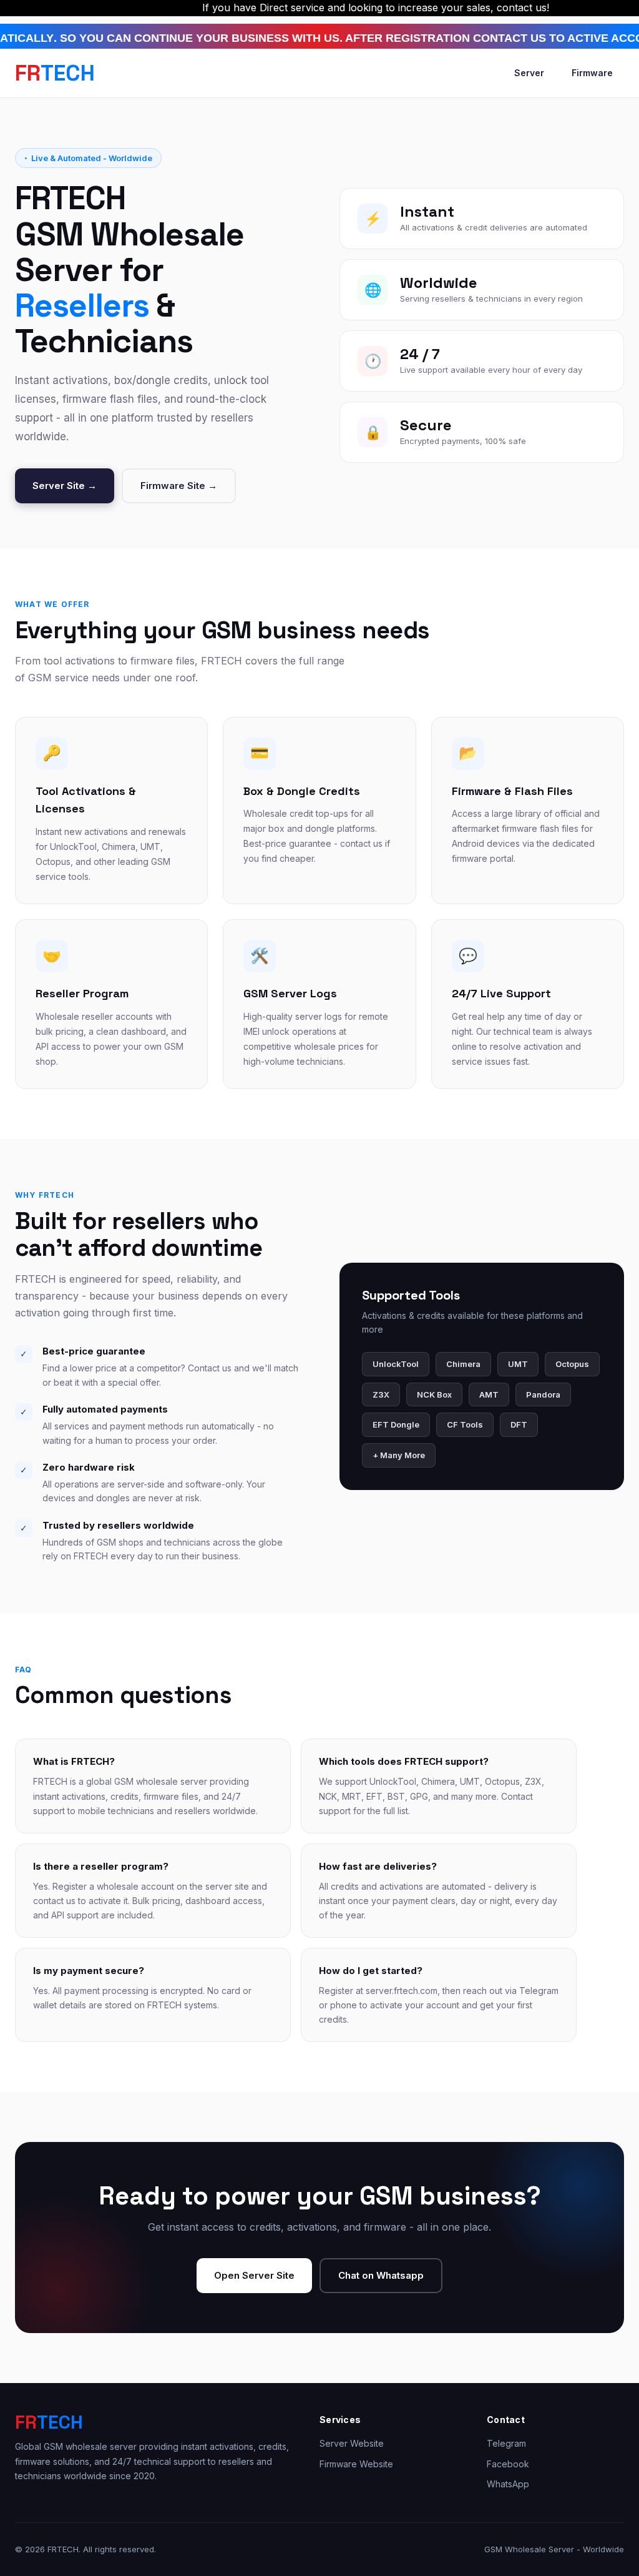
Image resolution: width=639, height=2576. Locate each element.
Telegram (506, 2443)
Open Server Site (254, 2275)
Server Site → (65, 486)
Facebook (508, 2464)
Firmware (592, 73)
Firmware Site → (179, 486)
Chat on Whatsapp (381, 2275)
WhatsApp (508, 2484)
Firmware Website (356, 2464)
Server (529, 73)
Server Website (352, 2443)
